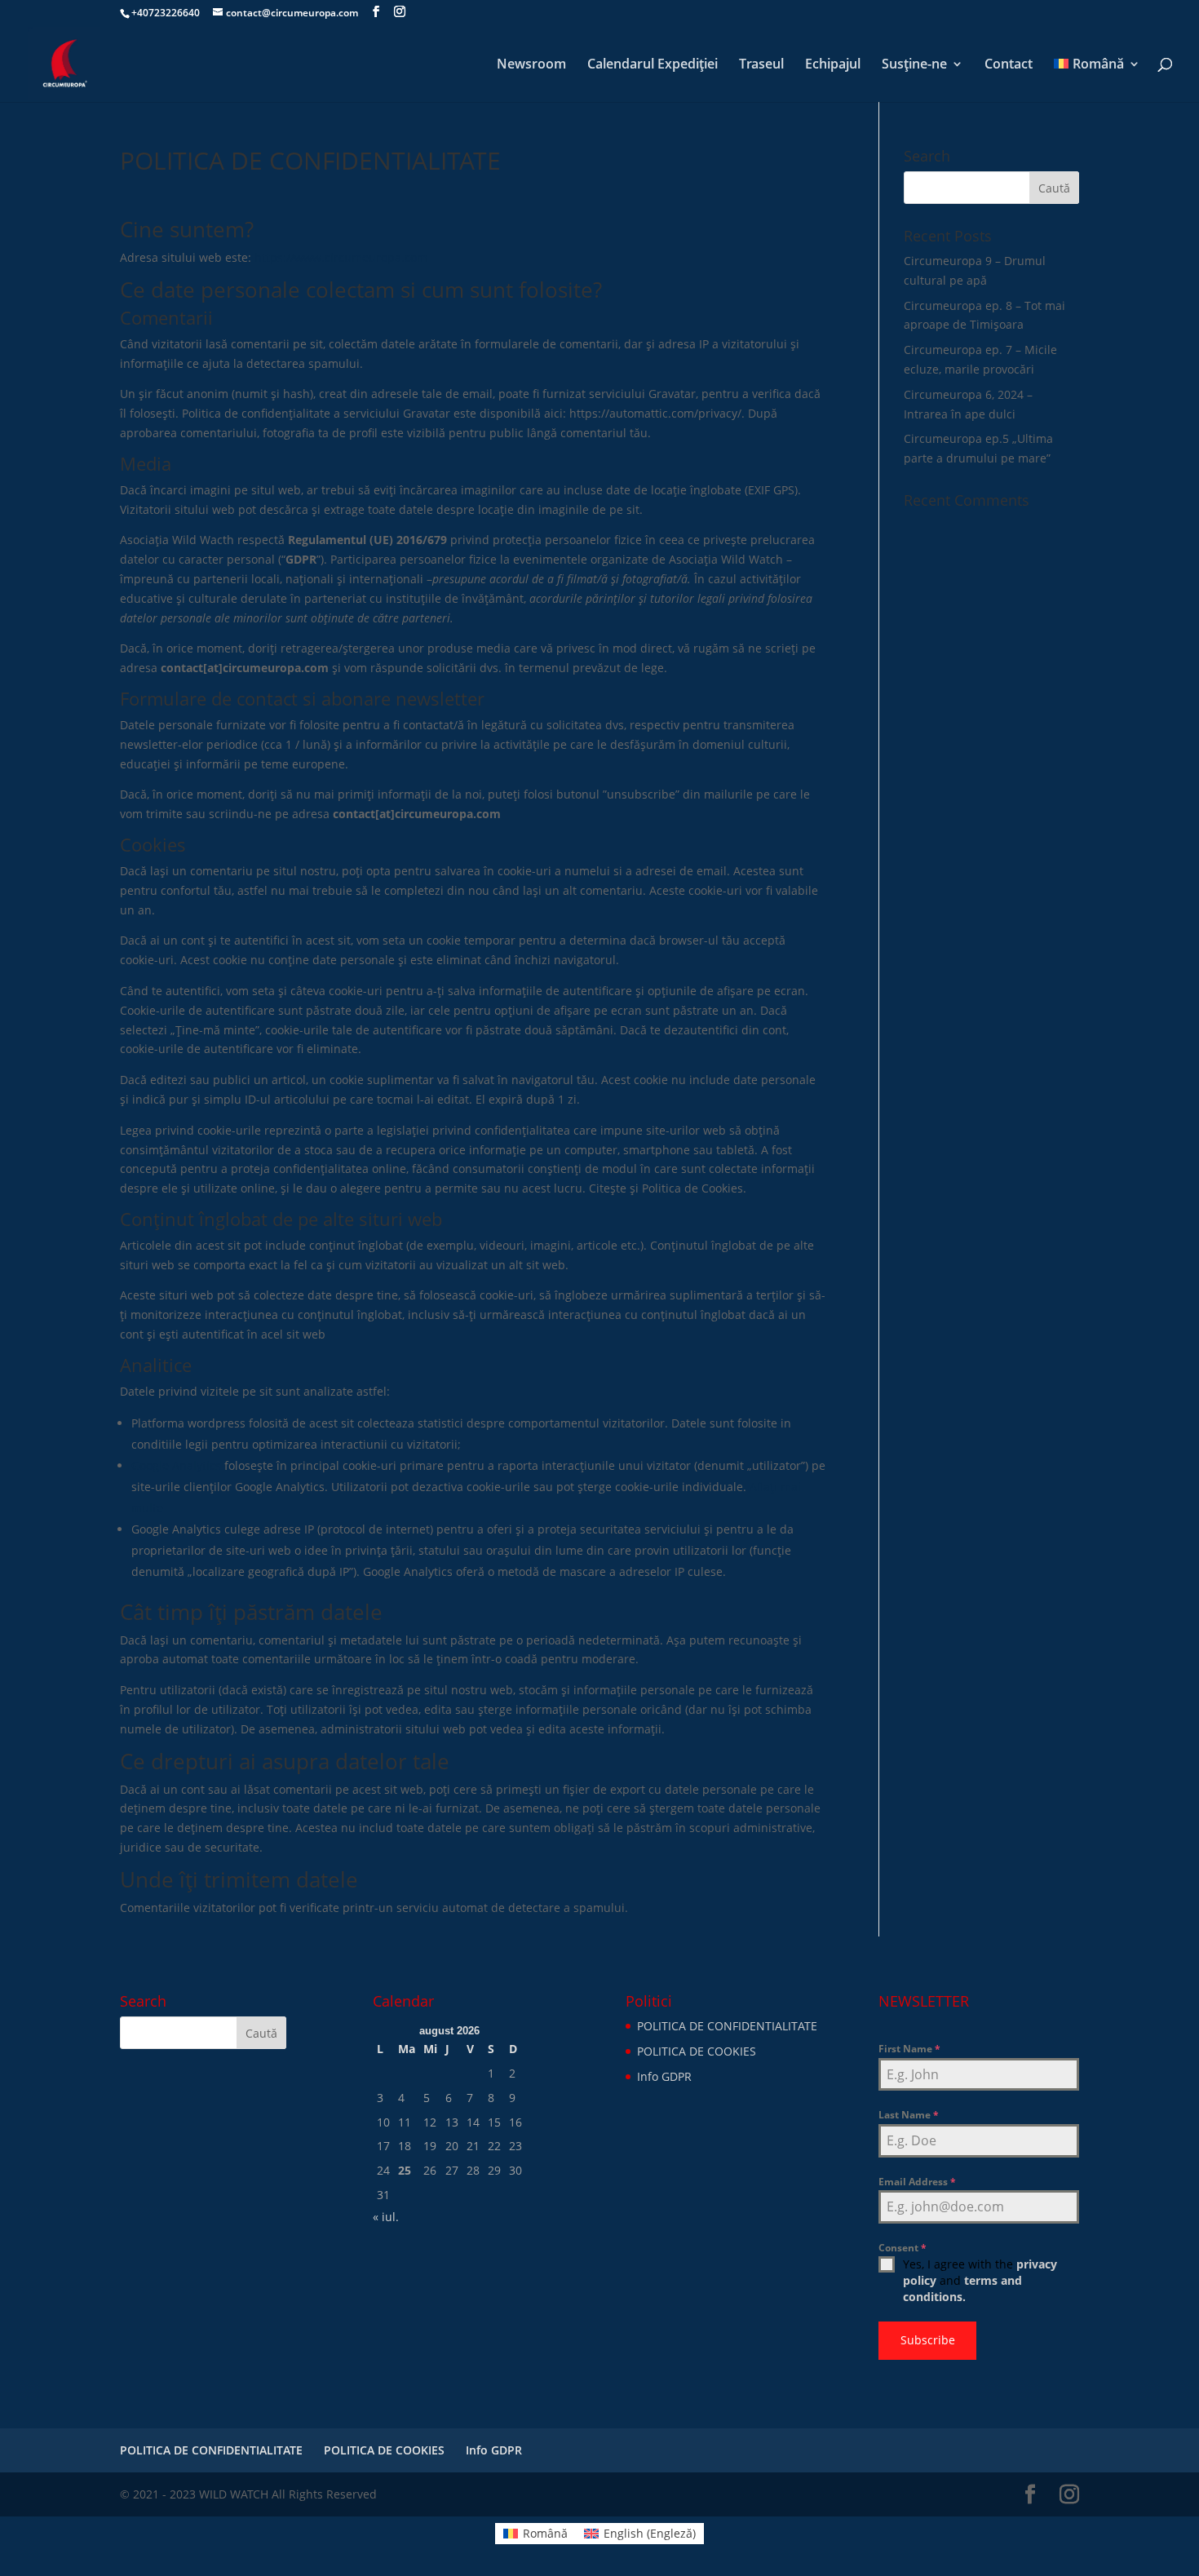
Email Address (917, 2182)
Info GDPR (664, 2076)
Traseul (761, 65)
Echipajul (833, 65)
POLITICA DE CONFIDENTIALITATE (727, 2026)
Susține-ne (914, 65)
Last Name (909, 2115)
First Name (909, 2049)
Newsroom (531, 65)
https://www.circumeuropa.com (339, 257)
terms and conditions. (962, 2288)
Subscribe (928, 2340)
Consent (903, 2248)
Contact (1009, 65)
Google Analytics (176, 1465)
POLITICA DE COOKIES (697, 2051)
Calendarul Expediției (653, 65)
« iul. (386, 2217)
